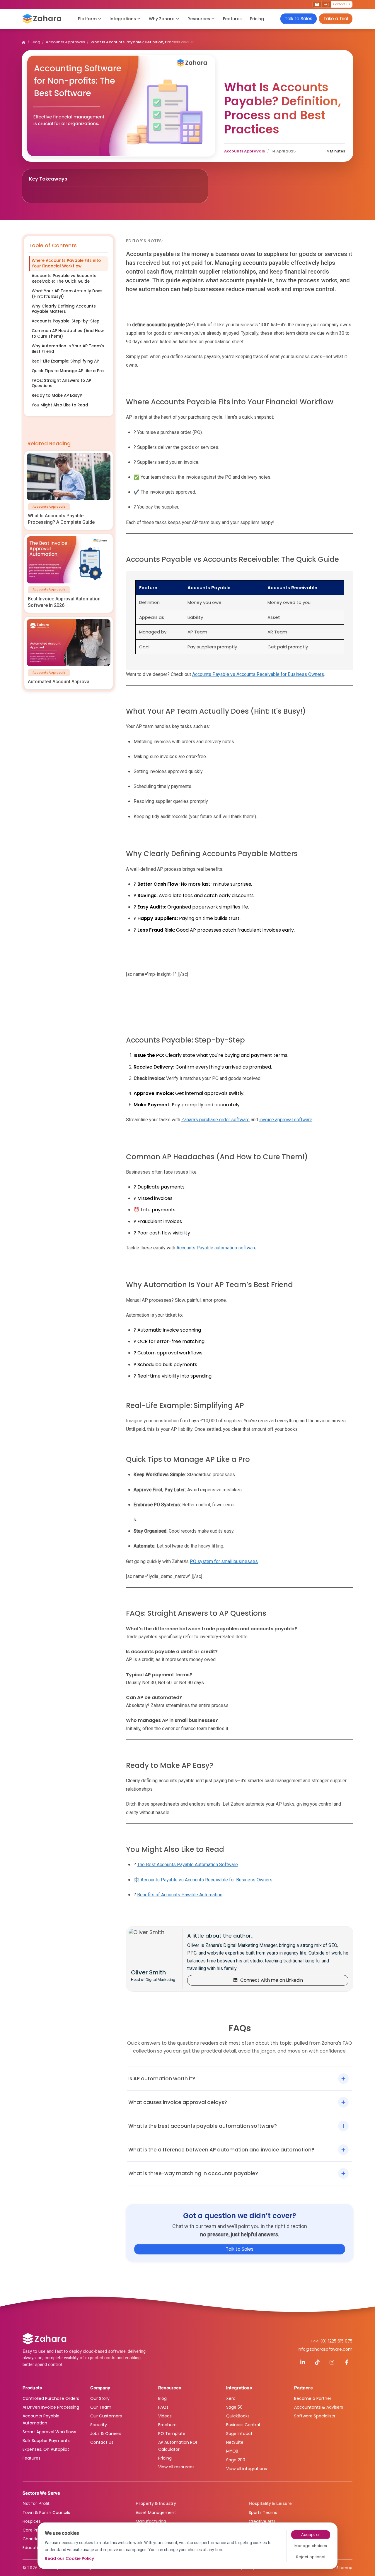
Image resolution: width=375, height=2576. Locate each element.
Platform (87, 19)
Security (99, 2425)
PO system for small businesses (224, 1561)
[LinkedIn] (303, 2362)
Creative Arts (262, 2521)
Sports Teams (263, 2513)
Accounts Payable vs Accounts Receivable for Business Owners (258, 674)
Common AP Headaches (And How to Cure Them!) (68, 334)
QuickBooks (238, 2416)
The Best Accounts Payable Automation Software (187, 1865)
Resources (199, 19)
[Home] (24, 42)
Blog (36, 42)
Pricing (257, 19)
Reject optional (311, 2557)
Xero (231, 2398)
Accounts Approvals (65, 42)
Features (232, 19)
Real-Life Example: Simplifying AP (65, 361)
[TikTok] (317, 2362)
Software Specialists (315, 2416)
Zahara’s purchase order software (215, 1120)
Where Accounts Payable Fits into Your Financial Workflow (66, 263)
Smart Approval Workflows (49, 2432)
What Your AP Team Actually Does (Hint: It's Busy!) (67, 294)
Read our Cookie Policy (69, 2558)
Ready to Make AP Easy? (57, 395)
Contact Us (102, 2442)
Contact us (342, 4)
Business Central (243, 2425)
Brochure (167, 2425)
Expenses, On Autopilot (46, 2449)
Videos (165, 2416)
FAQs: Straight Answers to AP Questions (61, 383)
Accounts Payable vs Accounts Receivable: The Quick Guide (64, 279)
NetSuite (235, 2442)
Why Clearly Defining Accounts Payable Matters (64, 309)
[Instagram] (332, 2362)
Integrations (123, 19)
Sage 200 (236, 2460)
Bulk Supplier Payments (46, 2441)
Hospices (32, 2521)
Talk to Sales (299, 19)
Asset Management (156, 2513)
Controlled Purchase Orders (51, 2398)
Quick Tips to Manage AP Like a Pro (68, 371)
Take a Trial (336, 19)
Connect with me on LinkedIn (272, 1980)
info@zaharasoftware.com (325, 2349)
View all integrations (247, 2469)
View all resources (176, 2467)
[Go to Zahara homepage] (45, 2339)
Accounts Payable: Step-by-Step (65, 321)
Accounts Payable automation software (217, 1248)
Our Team (101, 2407)
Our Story (100, 2398)
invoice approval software (286, 1120)
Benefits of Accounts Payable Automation (180, 1895)
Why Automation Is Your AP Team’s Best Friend (68, 349)
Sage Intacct (239, 2434)
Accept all (311, 2535)
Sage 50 (234, 2407)
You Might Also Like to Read (60, 405)
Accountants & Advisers (319, 2407)
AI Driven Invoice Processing (51, 2407)
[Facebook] (347, 2362)
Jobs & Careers (106, 2434)
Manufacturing (151, 2521)
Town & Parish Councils (46, 2513)
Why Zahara (162, 19)
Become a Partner (313, 2398)
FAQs (163, 2407)
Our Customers (106, 2416)
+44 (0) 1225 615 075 (331, 2341)
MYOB (232, 2451)
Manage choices (311, 2546)
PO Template (172, 2434)
